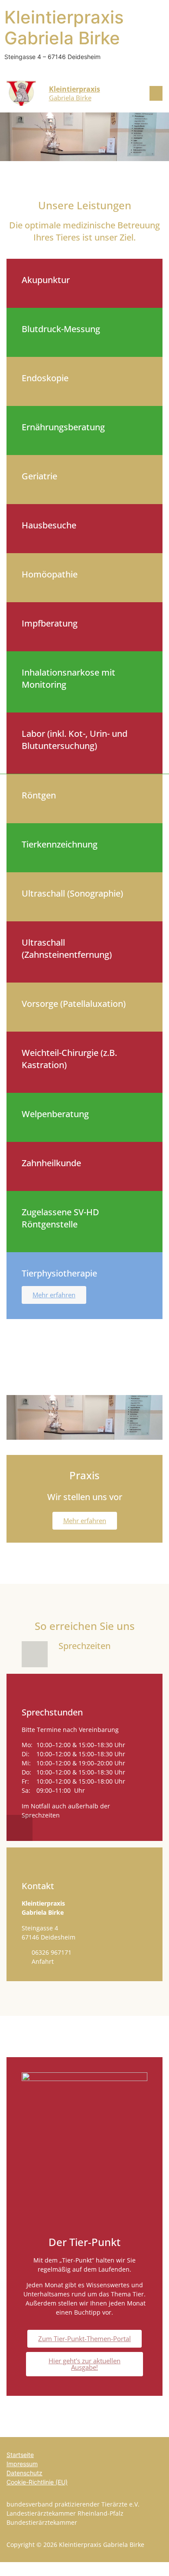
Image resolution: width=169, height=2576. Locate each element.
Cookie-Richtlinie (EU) (37, 2482)
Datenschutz (24, 2473)
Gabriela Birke (70, 98)
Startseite (20, 2455)
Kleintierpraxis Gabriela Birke (64, 28)
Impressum (22, 2464)
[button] (152, 93)
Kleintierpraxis (75, 89)
